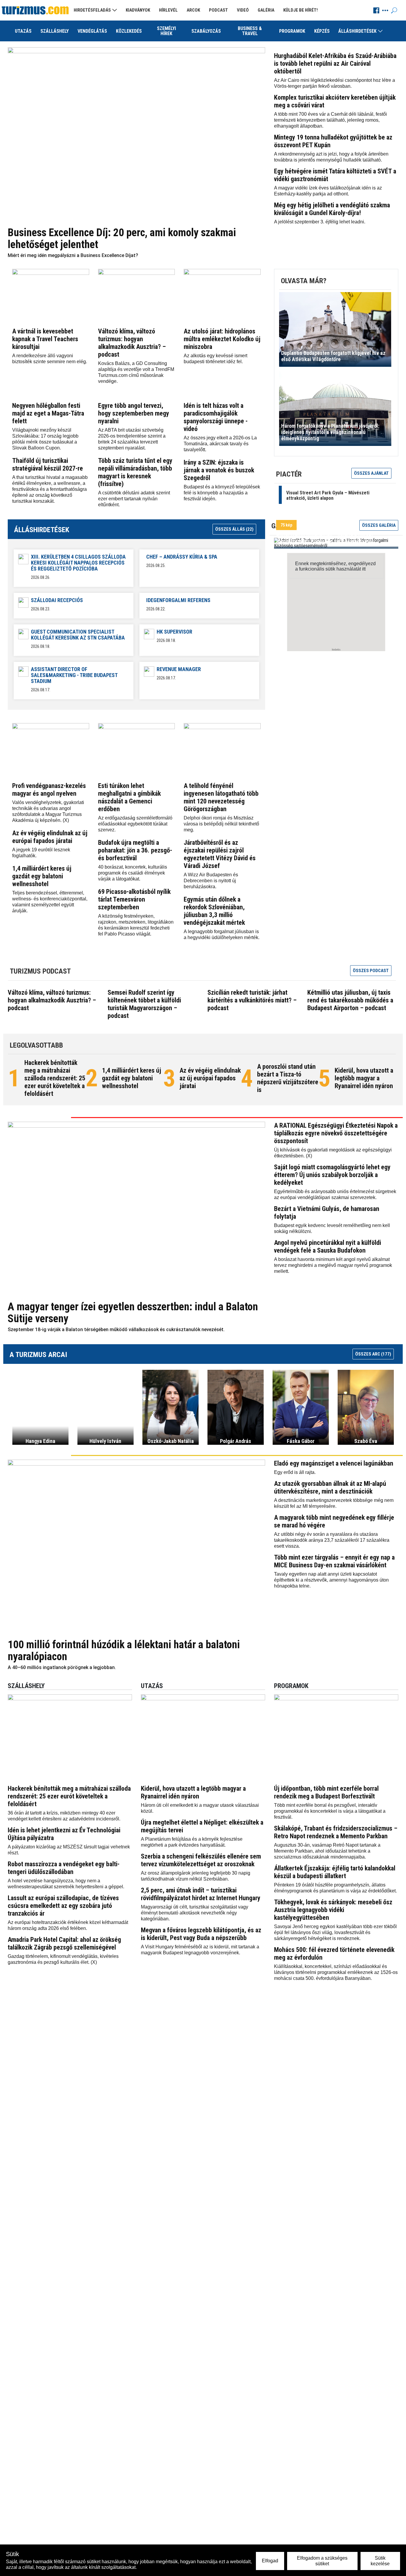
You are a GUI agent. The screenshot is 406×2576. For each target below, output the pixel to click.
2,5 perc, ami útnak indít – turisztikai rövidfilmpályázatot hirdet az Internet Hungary (201, 1894)
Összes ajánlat (371, 473)
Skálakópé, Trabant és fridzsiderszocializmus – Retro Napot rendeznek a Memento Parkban (336, 1832)
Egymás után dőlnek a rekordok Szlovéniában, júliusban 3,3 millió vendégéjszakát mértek (214, 911)
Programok (292, 31)
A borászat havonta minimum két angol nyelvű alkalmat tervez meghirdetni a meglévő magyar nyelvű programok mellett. (333, 1265)
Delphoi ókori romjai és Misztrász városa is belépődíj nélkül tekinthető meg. (221, 824)
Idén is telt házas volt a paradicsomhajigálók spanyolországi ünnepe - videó (216, 417)
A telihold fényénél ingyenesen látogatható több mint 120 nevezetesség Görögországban (221, 797)
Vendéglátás (92, 31)
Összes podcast (371, 971)
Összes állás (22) (234, 529)
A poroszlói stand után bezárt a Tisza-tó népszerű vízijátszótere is (288, 1078)
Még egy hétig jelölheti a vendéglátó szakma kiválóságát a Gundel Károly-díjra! (332, 209)
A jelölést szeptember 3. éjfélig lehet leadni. (320, 222)
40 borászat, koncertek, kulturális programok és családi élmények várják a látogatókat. (133, 873)
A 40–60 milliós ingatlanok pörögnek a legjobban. (62, 1667)
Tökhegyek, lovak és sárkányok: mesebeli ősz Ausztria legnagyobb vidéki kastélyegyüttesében (333, 1910)
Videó (243, 10)
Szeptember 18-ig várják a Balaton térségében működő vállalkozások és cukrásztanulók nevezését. (116, 1329)
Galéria (266, 10)
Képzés (322, 31)
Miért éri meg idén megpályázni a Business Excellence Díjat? (73, 255)
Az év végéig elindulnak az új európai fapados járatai (50, 837)
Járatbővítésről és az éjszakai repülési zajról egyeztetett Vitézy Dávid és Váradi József (220, 854)
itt (364, 569)
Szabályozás (206, 31)
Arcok (193, 10)
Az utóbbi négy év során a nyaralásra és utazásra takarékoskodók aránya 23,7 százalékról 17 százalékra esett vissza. (332, 1540)
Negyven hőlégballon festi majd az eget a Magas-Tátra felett (48, 413)
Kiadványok (138, 10)
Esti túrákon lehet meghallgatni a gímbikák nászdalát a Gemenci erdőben (129, 797)
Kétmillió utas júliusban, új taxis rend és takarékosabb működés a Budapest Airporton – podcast (350, 1000)
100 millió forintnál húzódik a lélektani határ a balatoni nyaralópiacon (124, 1651)
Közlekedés (129, 31)
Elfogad (270, 2561)
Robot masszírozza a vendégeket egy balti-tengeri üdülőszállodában (64, 1868)
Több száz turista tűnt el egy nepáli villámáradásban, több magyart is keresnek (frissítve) (135, 472)
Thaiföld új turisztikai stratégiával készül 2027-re (48, 464)
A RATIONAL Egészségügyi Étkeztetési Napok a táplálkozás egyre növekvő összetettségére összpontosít (336, 1133)
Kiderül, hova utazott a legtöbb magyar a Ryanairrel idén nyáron (364, 1078)
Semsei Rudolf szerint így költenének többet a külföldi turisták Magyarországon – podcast (144, 1004)
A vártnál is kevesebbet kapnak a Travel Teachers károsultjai (45, 339)
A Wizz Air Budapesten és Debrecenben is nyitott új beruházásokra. (211, 881)
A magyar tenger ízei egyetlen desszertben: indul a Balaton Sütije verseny (133, 1313)
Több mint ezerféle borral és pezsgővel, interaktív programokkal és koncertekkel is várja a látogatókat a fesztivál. (330, 1811)
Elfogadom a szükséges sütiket (322, 2561)
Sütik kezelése (380, 2561)
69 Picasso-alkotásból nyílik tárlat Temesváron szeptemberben (134, 899)
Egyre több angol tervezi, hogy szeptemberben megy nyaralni (134, 413)
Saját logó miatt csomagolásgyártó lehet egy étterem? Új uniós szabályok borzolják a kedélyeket (332, 1175)
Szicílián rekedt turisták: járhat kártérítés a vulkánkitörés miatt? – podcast (252, 1000)
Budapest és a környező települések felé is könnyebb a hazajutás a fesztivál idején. (222, 493)
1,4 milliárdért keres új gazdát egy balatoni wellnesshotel (42, 876)
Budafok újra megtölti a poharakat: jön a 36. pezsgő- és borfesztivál (135, 850)
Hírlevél (168, 10)
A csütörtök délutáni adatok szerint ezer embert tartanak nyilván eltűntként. (134, 499)
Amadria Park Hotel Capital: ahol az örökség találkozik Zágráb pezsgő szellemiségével (64, 1943)
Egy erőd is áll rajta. (295, 1472)
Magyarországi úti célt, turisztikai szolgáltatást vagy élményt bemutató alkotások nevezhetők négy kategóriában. (195, 1913)
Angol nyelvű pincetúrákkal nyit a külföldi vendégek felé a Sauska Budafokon (328, 1247)
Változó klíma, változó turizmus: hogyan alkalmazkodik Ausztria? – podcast (132, 343)
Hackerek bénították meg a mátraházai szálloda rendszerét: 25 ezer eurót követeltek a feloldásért (55, 1078)
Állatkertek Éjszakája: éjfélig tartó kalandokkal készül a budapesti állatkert (335, 1872)
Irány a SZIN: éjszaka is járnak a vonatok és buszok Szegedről (219, 470)
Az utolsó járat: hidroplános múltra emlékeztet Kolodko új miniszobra (222, 339)
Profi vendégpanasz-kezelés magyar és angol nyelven (49, 790)
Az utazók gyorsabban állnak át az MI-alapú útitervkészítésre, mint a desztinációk (330, 1487)
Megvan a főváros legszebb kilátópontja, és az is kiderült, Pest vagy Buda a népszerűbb (201, 1934)
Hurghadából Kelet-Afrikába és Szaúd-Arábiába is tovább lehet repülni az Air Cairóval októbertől (335, 64)
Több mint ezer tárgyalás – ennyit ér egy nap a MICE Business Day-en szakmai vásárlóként (334, 1561)
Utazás (23, 31)
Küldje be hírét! (300, 10)
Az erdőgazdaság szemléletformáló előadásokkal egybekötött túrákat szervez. (135, 824)
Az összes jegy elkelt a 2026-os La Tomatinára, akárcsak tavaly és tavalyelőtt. (220, 444)
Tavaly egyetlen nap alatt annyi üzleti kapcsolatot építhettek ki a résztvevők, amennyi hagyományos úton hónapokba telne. (331, 1580)
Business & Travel (250, 31)
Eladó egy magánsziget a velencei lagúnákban (334, 1463)
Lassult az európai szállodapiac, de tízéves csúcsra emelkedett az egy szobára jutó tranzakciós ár (63, 1906)
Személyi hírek (166, 31)
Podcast (218, 10)
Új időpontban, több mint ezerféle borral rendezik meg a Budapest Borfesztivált (326, 1792)
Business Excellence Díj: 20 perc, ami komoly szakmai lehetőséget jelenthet (122, 239)
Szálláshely (55, 31)
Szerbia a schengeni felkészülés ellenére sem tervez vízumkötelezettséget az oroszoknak (201, 1860)
